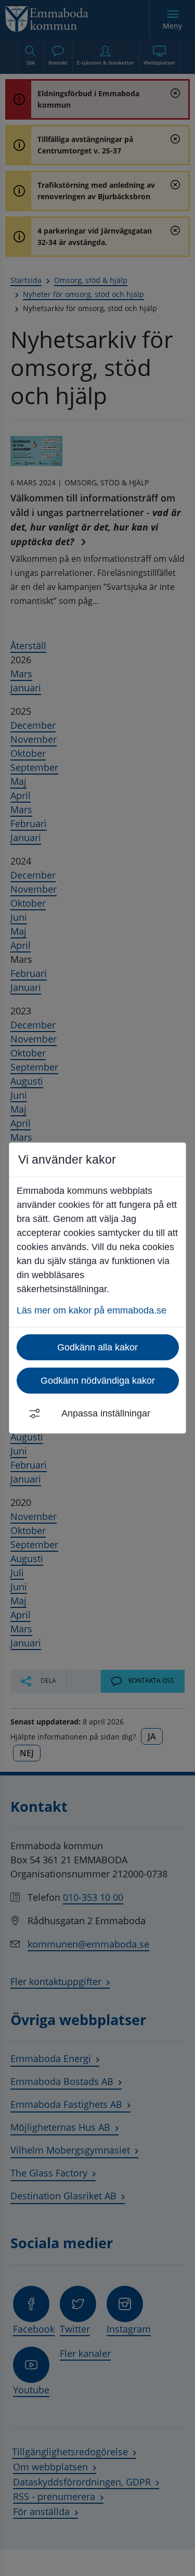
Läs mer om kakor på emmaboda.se (92, 1310)
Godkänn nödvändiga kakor (98, 1381)
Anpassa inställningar (106, 1413)
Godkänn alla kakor (97, 1347)
